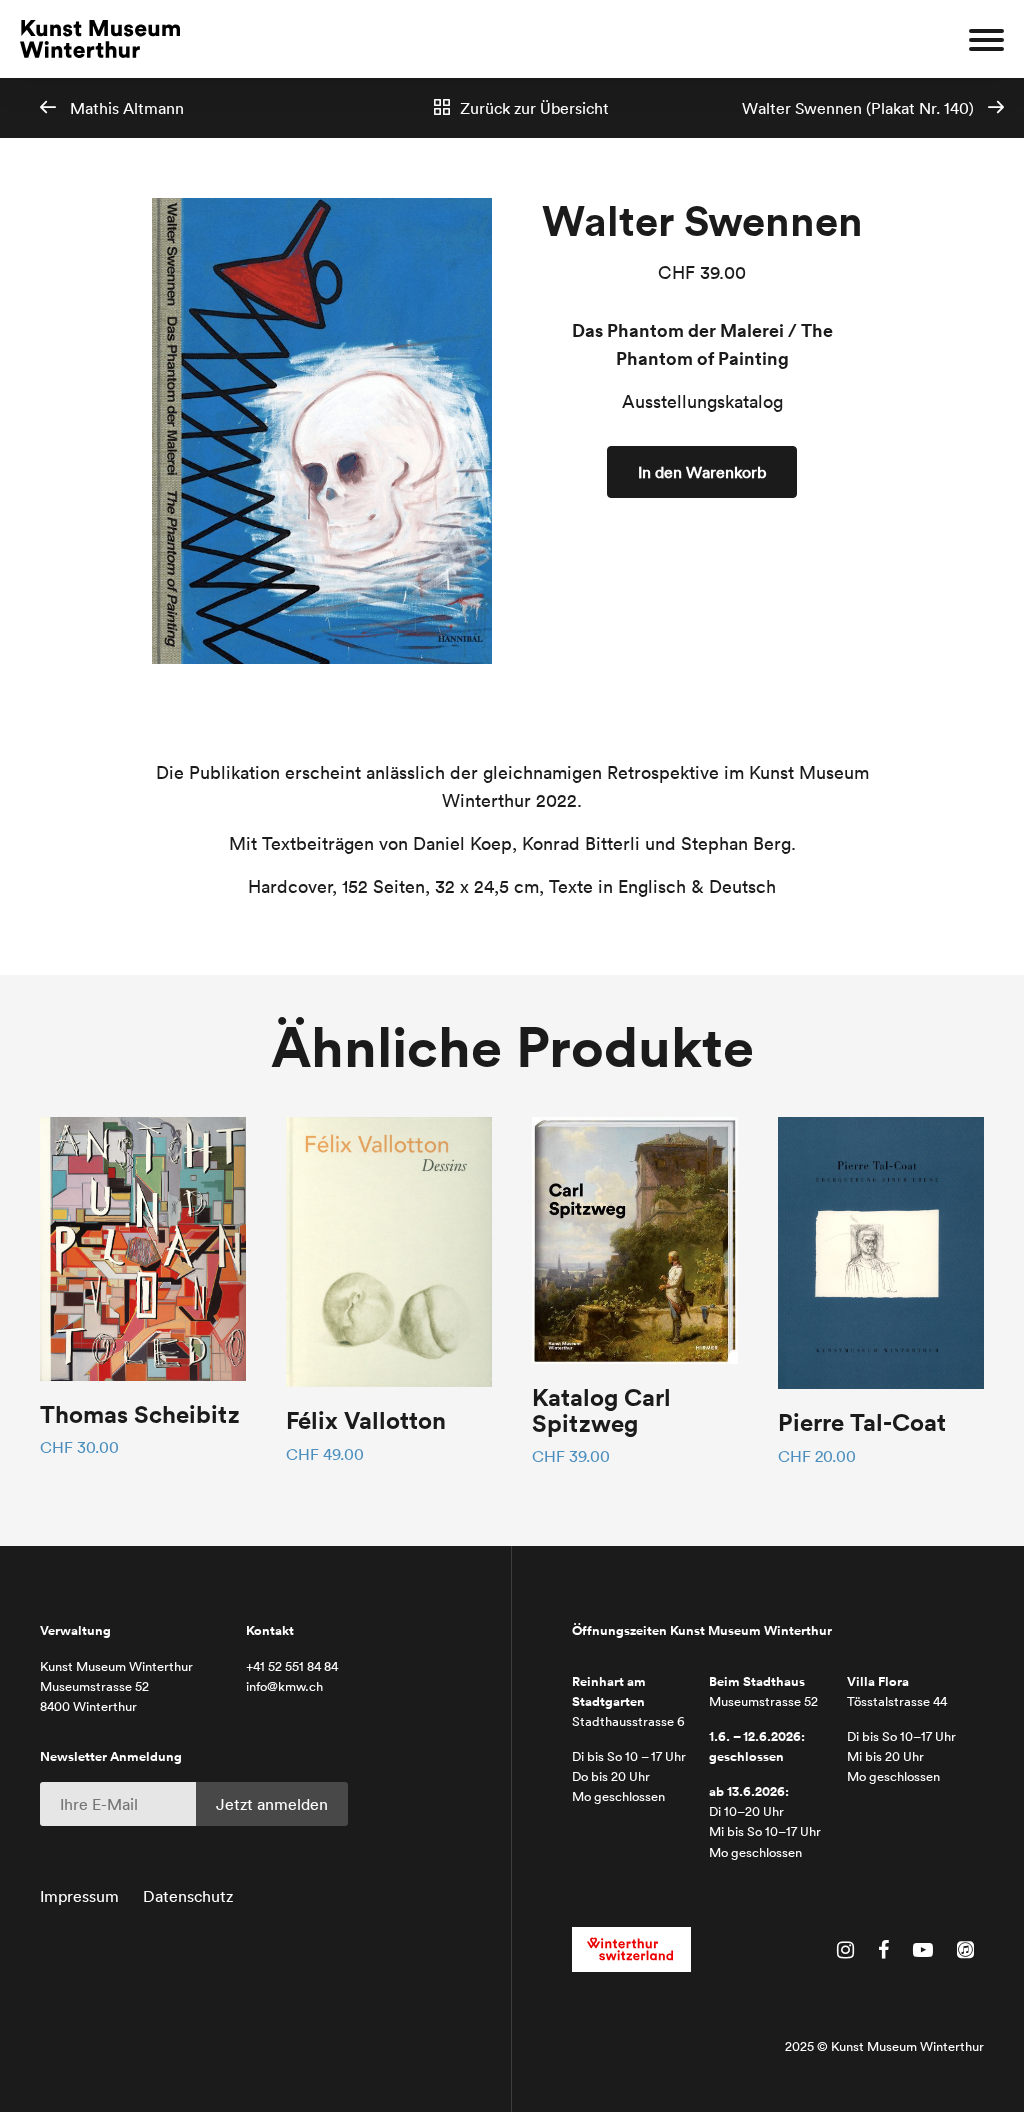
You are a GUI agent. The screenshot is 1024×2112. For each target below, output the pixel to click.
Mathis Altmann (125, 108)
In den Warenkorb (702, 472)
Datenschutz (188, 1896)
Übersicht (534, 108)
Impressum (79, 1896)
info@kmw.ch (284, 1686)
